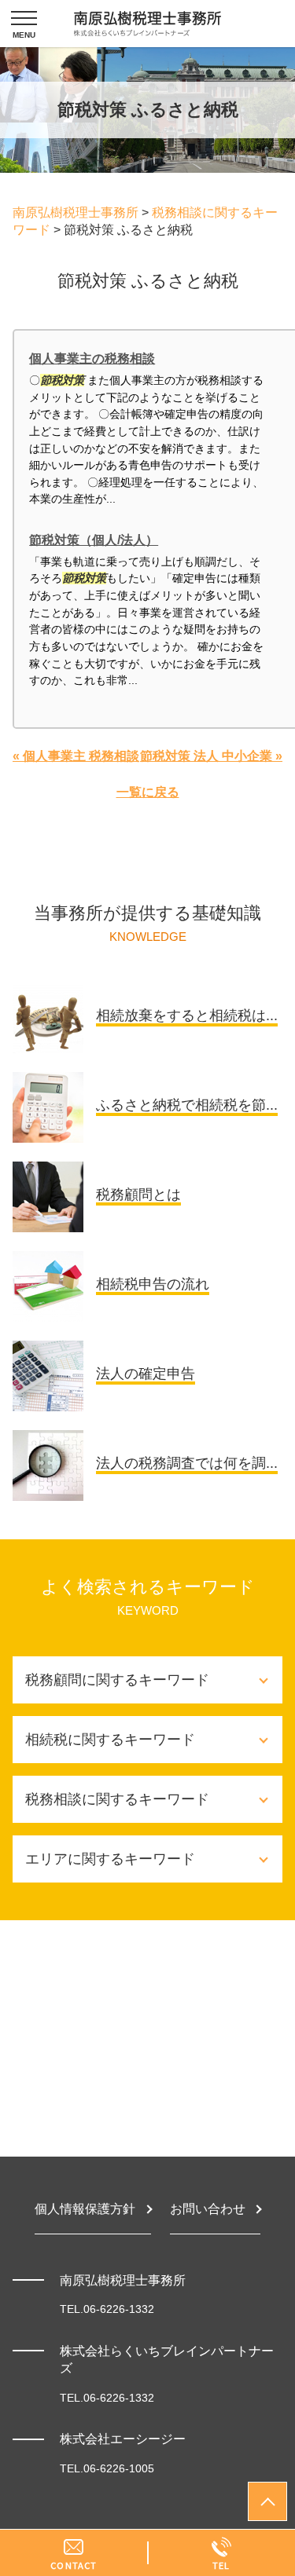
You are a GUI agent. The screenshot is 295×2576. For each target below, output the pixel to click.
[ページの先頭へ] (267, 2501)
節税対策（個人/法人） (94, 540)
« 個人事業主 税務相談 (76, 756)
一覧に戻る (148, 792)
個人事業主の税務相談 (92, 359)
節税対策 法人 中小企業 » (211, 756)
